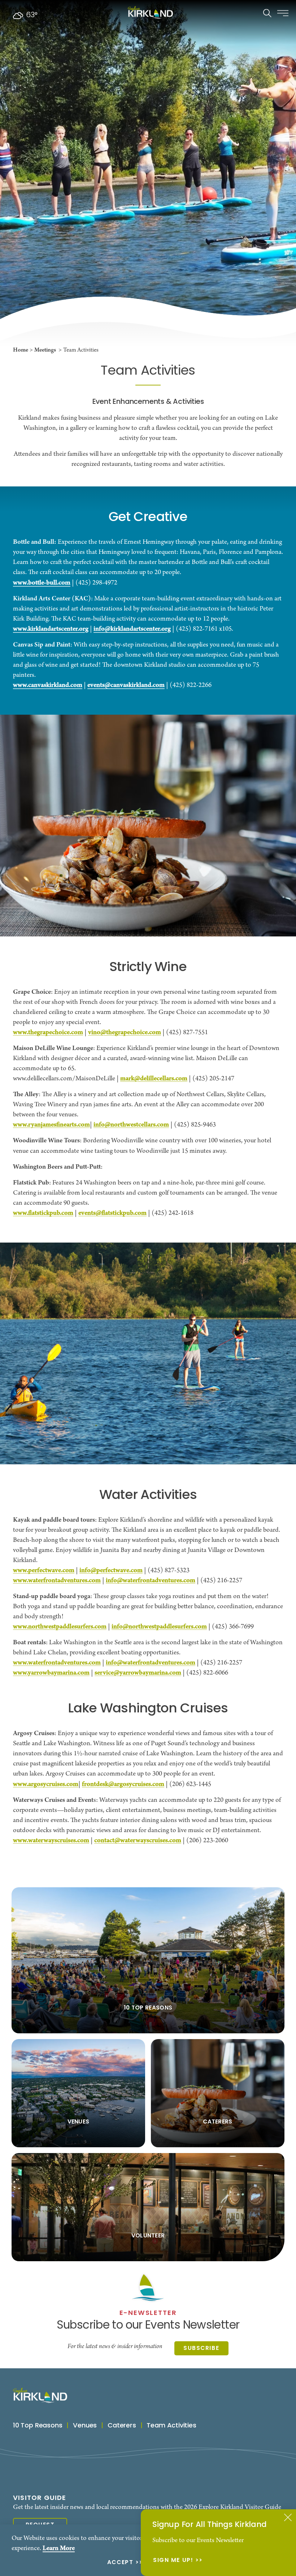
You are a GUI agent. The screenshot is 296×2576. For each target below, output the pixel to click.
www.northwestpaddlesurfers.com (60, 1627)
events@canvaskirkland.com (126, 685)
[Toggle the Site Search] (267, 12)
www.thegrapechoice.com (48, 1032)
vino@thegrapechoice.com (125, 1032)
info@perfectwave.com (111, 1570)
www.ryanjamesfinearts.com (51, 1125)
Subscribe (201, 2348)
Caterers (122, 2426)
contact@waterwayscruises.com (138, 1840)
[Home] (150, 12)
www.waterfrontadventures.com (57, 1580)
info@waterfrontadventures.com (151, 1580)
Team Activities (171, 2426)
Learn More (59, 2548)
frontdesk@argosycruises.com (123, 1784)
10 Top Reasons (38, 2426)
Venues (85, 2426)
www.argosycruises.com (46, 1784)
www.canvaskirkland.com (48, 685)
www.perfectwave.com (44, 1570)
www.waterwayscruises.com (51, 1840)
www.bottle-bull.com (42, 583)
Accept (120, 2563)
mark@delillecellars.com (154, 1079)
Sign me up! (173, 2561)
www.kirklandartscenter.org (51, 629)
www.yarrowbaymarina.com (51, 1673)
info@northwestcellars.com (131, 1125)
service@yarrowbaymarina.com (138, 1673)
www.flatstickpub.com (43, 1213)
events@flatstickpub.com (112, 1213)
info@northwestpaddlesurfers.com (159, 1627)
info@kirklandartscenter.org (132, 629)
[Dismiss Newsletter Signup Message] (288, 2517)
